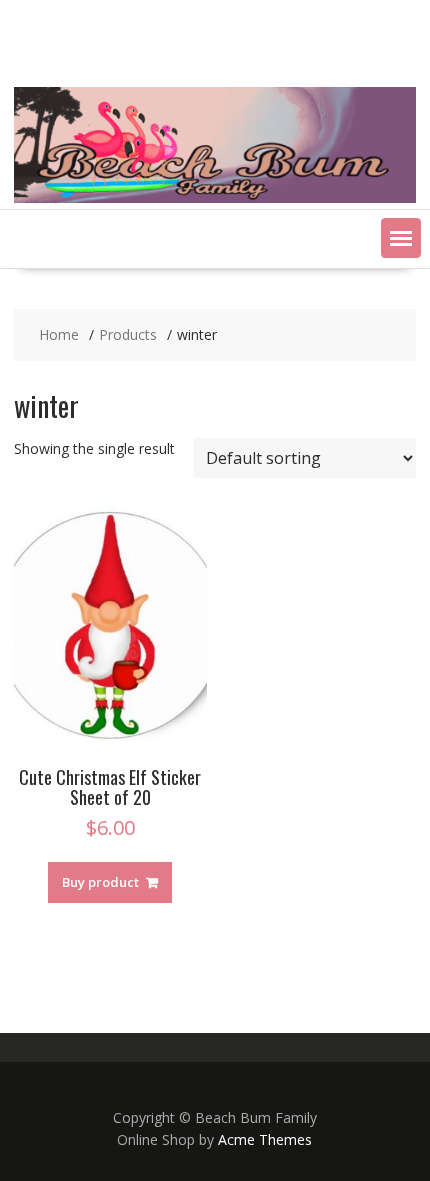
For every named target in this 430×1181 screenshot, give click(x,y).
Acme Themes (265, 1139)
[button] (401, 238)
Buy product (100, 882)
